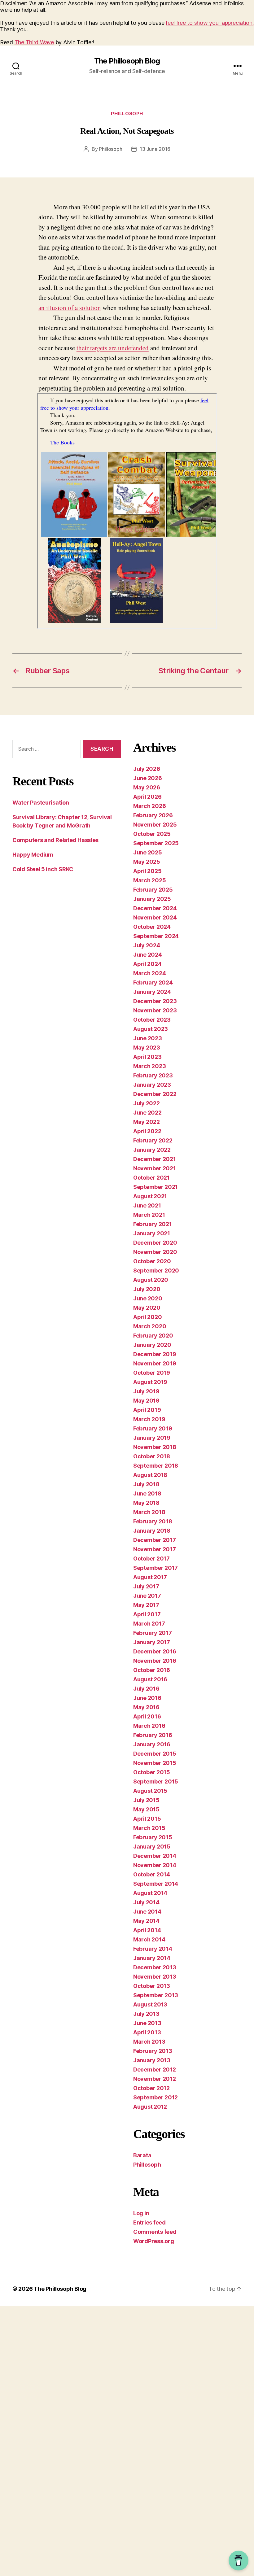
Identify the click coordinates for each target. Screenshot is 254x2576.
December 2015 (155, 1754)
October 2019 (152, 1373)
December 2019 (155, 1354)
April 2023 (147, 1057)
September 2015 (156, 1781)
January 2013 (152, 2060)
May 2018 (146, 1503)
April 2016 (147, 1716)
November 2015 (155, 1763)
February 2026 (153, 815)
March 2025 (149, 880)
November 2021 (155, 1168)
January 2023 (152, 1085)
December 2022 (155, 1094)
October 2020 (152, 1261)
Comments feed (155, 2232)
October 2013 (152, 1986)
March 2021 (149, 1215)
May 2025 (147, 862)
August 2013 (150, 2004)
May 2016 (146, 1707)
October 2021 (151, 1178)
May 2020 (147, 1308)
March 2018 (149, 1512)
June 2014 (147, 1912)
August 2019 (150, 1382)
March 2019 (149, 1419)
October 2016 (152, 1670)
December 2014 (155, 1856)
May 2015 (146, 1809)
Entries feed (149, 2222)
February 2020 (153, 1336)
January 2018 (152, 1531)
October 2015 (152, 1772)
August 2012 (150, 2107)
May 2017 (146, 1605)
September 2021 (155, 1187)
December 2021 (155, 1159)
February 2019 (153, 1428)
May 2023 (147, 1048)
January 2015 (152, 1847)
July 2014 (146, 1902)
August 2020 (151, 1280)
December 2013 (155, 1967)
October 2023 (152, 1020)
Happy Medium (33, 855)
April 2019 (147, 1410)
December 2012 (155, 2070)
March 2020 (150, 1326)
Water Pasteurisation (41, 803)
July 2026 (147, 769)
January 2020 (152, 1345)
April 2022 (147, 1131)
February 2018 (153, 1521)
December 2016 (155, 1651)
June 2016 (147, 1698)
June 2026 (148, 778)
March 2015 (149, 1828)
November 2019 (155, 1363)
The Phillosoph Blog (127, 61)
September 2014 (156, 1884)
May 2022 (147, 1122)
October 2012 (151, 2088)
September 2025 (156, 843)
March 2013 (149, 2042)
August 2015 (150, 1791)
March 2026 (149, 806)
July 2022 (147, 1103)
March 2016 (149, 1726)
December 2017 (155, 1540)
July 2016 (146, 1689)
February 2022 (153, 1140)
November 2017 (155, 1549)
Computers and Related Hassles (55, 840)
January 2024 (152, 992)
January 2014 (152, 1958)
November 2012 (155, 2079)
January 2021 (152, 1233)
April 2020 (147, 1317)
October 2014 (152, 1874)
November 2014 (155, 1865)
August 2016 (150, 1679)
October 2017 (151, 1559)
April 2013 (147, 2032)
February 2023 (153, 1075)
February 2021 (153, 1224)
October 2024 (152, 927)
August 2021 (150, 1196)
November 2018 (155, 1447)
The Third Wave (34, 42)
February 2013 (153, 2051)
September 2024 (156, 936)
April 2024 (147, 964)
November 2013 (155, 1977)
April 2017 (147, 1614)
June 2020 (148, 1298)
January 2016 (152, 1744)
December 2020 (155, 1243)
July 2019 (146, 1391)
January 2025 (152, 899)
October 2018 (152, 1456)
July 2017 (146, 1586)
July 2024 (147, 945)
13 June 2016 (155, 149)
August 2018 (150, 1475)
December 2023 (155, 1001)
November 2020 (155, 1252)
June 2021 (147, 1205)
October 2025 (152, 834)
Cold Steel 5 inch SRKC (43, 869)
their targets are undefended (113, 348)
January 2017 (152, 1642)
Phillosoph (127, 114)
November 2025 (155, 825)
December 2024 (155, 908)
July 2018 (146, 1484)
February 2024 (153, 982)
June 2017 (147, 1596)
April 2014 (147, 1930)
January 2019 (152, 1438)
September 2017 (155, 1568)
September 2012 (155, 2097)
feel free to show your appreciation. (210, 23)
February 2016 (153, 1735)
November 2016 (155, 1661)
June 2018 (147, 1493)
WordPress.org (154, 2241)
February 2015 (153, 1837)
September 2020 (156, 1271)
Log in (141, 2213)
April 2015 (147, 1819)
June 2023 (148, 1038)
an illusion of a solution (70, 308)
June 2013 (147, 2023)
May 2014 (146, 1921)
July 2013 (146, 2014)
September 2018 (156, 1466)
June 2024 (148, 955)
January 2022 (152, 1150)
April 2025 (147, 871)
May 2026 (147, 787)
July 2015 (146, 1800)
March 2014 (149, 1939)
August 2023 (151, 1029)
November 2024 (155, 917)
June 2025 (148, 852)
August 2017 (150, 1577)
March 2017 (149, 1624)
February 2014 (153, 1949)
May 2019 (146, 1401)
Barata (142, 2155)
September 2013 (156, 1995)
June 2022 (147, 1113)
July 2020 (147, 1289)
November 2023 (155, 1010)
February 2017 (153, 1633)
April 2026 (147, 797)
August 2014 (150, 1893)
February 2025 (153, 890)
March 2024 (149, 973)
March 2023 (149, 1066)
